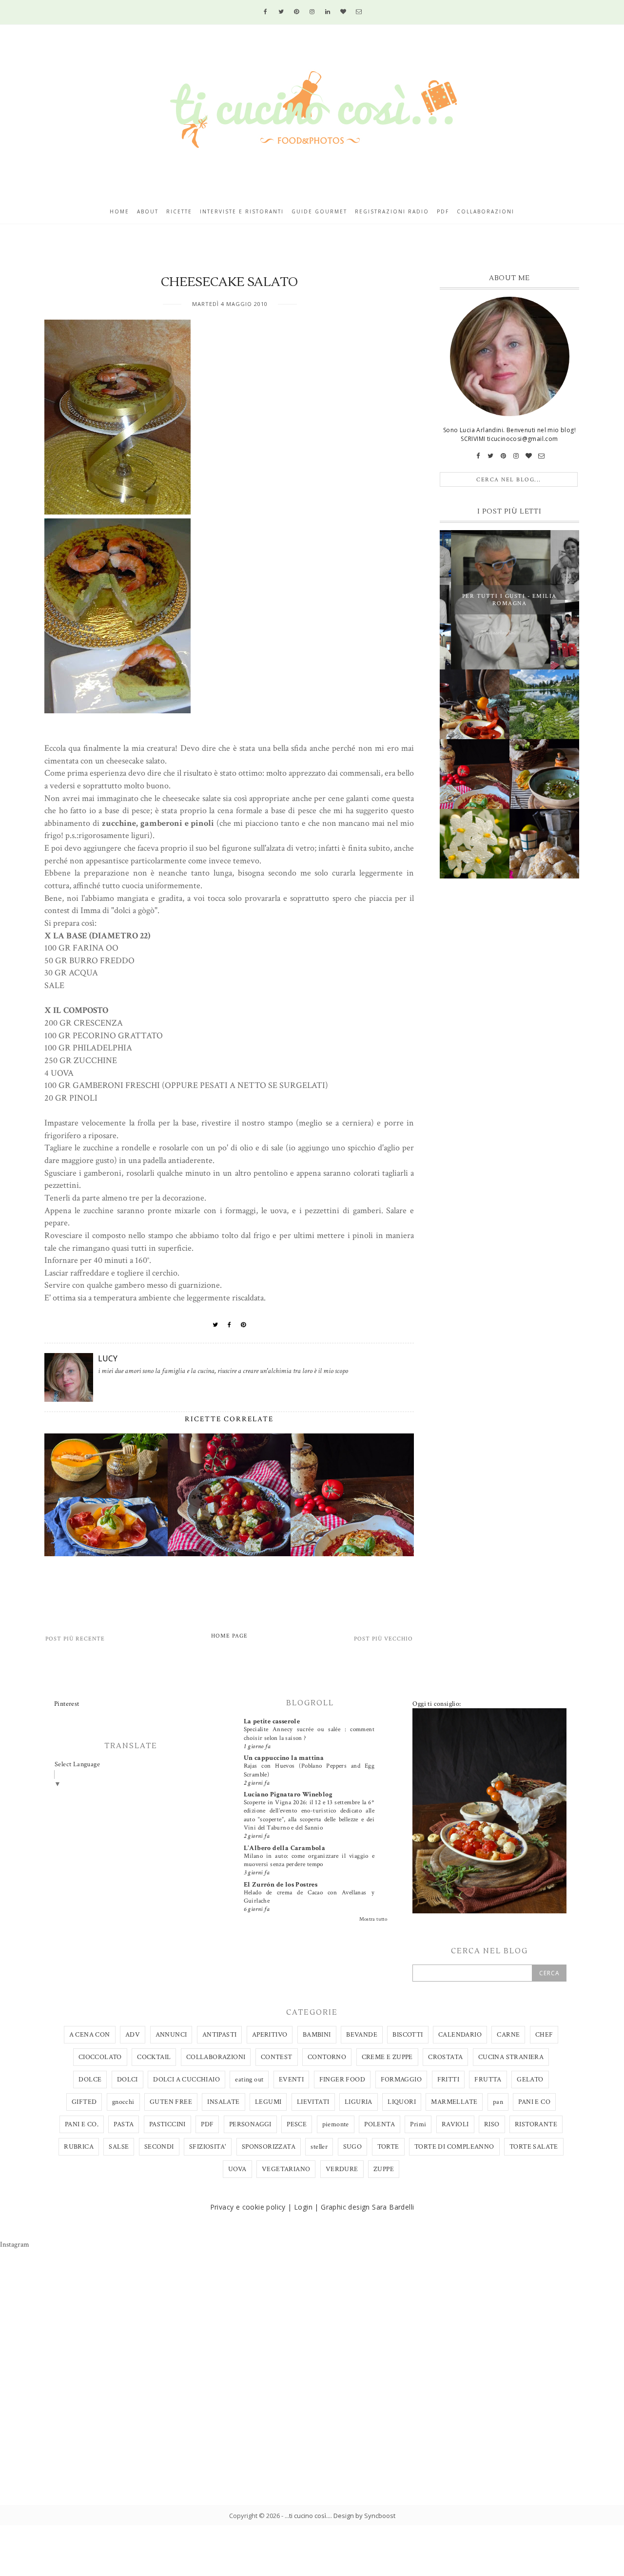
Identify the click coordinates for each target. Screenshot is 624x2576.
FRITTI (448, 2080)
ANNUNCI (171, 2035)
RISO (492, 2124)
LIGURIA (359, 2102)
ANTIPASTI (220, 2035)
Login (303, 2207)
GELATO (530, 2080)
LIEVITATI (313, 2102)
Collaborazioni (486, 211)
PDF (207, 2124)
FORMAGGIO (401, 2080)
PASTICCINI (167, 2124)
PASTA (124, 2124)
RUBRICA (79, 2147)
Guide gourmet (319, 211)
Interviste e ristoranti (242, 211)
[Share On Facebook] (230, 1325)
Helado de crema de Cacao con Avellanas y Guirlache (309, 1897)
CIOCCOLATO (100, 2057)
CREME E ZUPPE (387, 2057)
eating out (249, 2080)
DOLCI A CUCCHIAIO (186, 2080)
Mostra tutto (373, 1919)
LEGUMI (268, 2102)
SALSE (119, 2147)
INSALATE (223, 2102)
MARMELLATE (454, 2102)
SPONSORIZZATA (269, 2147)
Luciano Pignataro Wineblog (288, 1794)
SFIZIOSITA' (208, 2147)
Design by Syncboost (364, 2516)
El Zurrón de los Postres (281, 1885)
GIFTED (84, 2102)
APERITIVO (270, 2035)
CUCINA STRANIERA (511, 2057)
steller (319, 2147)
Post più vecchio (383, 1639)
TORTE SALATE (534, 2147)
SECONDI (159, 2147)
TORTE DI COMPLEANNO (454, 2147)
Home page (229, 1636)
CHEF (544, 2035)
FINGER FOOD (342, 2080)
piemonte (336, 2124)
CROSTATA (445, 2057)
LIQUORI (402, 2102)
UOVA (237, 2169)
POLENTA (380, 2124)
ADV (133, 2035)
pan (498, 2102)
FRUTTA (488, 2080)
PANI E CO (534, 2102)
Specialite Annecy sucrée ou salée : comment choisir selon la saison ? (309, 1733)
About (148, 211)
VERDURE (342, 2169)
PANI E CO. (82, 2124)
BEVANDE (362, 2035)
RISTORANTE (536, 2124)
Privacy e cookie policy (248, 2207)
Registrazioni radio (392, 211)
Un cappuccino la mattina (284, 1758)
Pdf (443, 211)
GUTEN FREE (171, 2102)
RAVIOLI (455, 2124)
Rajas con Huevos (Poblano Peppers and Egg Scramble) (309, 1770)
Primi (418, 2124)
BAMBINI (317, 2035)
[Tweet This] (215, 1325)
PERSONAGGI (250, 2124)
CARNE (508, 2035)
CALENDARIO (460, 2035)
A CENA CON (90, 2035)
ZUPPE (384, 2169)
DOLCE (90, 2080)
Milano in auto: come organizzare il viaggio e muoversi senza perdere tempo (309, 1860)
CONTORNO (327, 2057)
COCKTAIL (154, 2057)
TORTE (388, 2147)
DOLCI (127, 2080)
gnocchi (123, 2102)
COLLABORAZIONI (216, 2057)
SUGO (353, 2147)
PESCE (297, 2124)
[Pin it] (244, 1325)
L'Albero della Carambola (285, 1848)
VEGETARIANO (286, 2169)
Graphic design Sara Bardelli (367, 2207)
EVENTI (291, 2080)
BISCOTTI (408, 2035)
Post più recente (75, 1639)
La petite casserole (272, 1721)
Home (119, 211)
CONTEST (277, 2057)
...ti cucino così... (308, 2516)
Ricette (179, 211)
